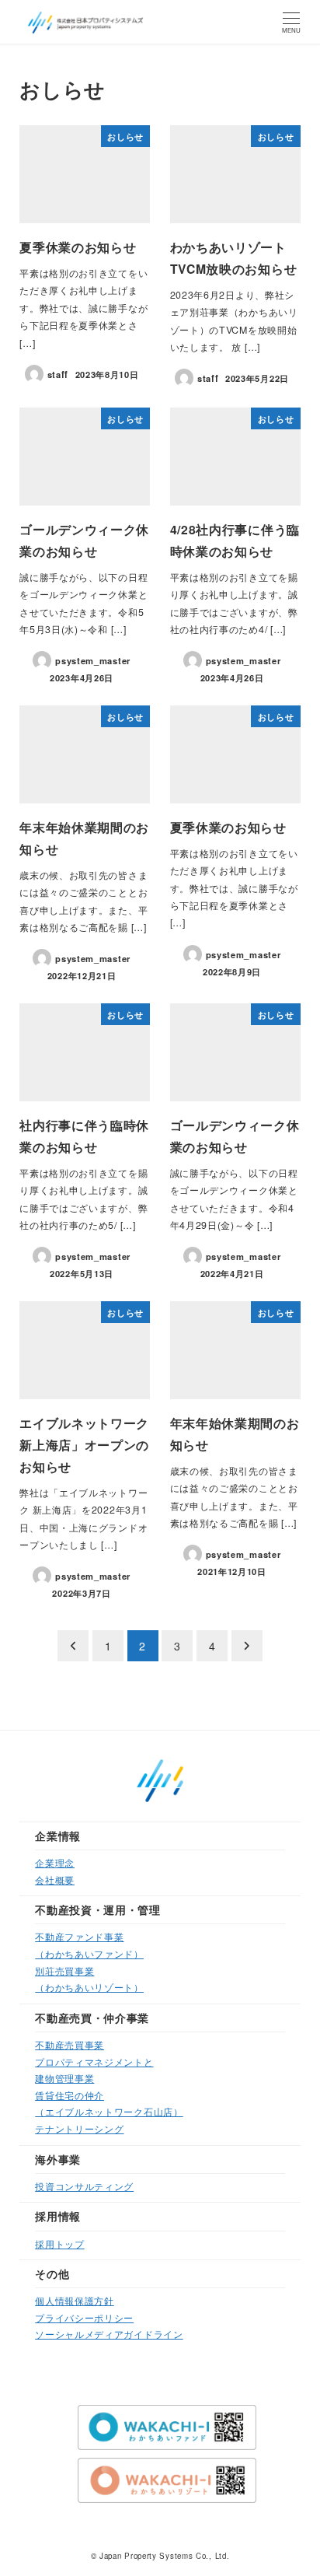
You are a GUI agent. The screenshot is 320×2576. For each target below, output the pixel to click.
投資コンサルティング (84, 2186)
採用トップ (60, 2243)
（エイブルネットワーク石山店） (109, 2111)
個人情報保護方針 (75, 2300)
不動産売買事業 (70, 2044)
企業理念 (55, 1862)
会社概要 (55, 1879)
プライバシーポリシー (84, 2317)
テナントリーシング (79, 2128)
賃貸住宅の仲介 (70, 2095)
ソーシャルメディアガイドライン (109, 2334)
